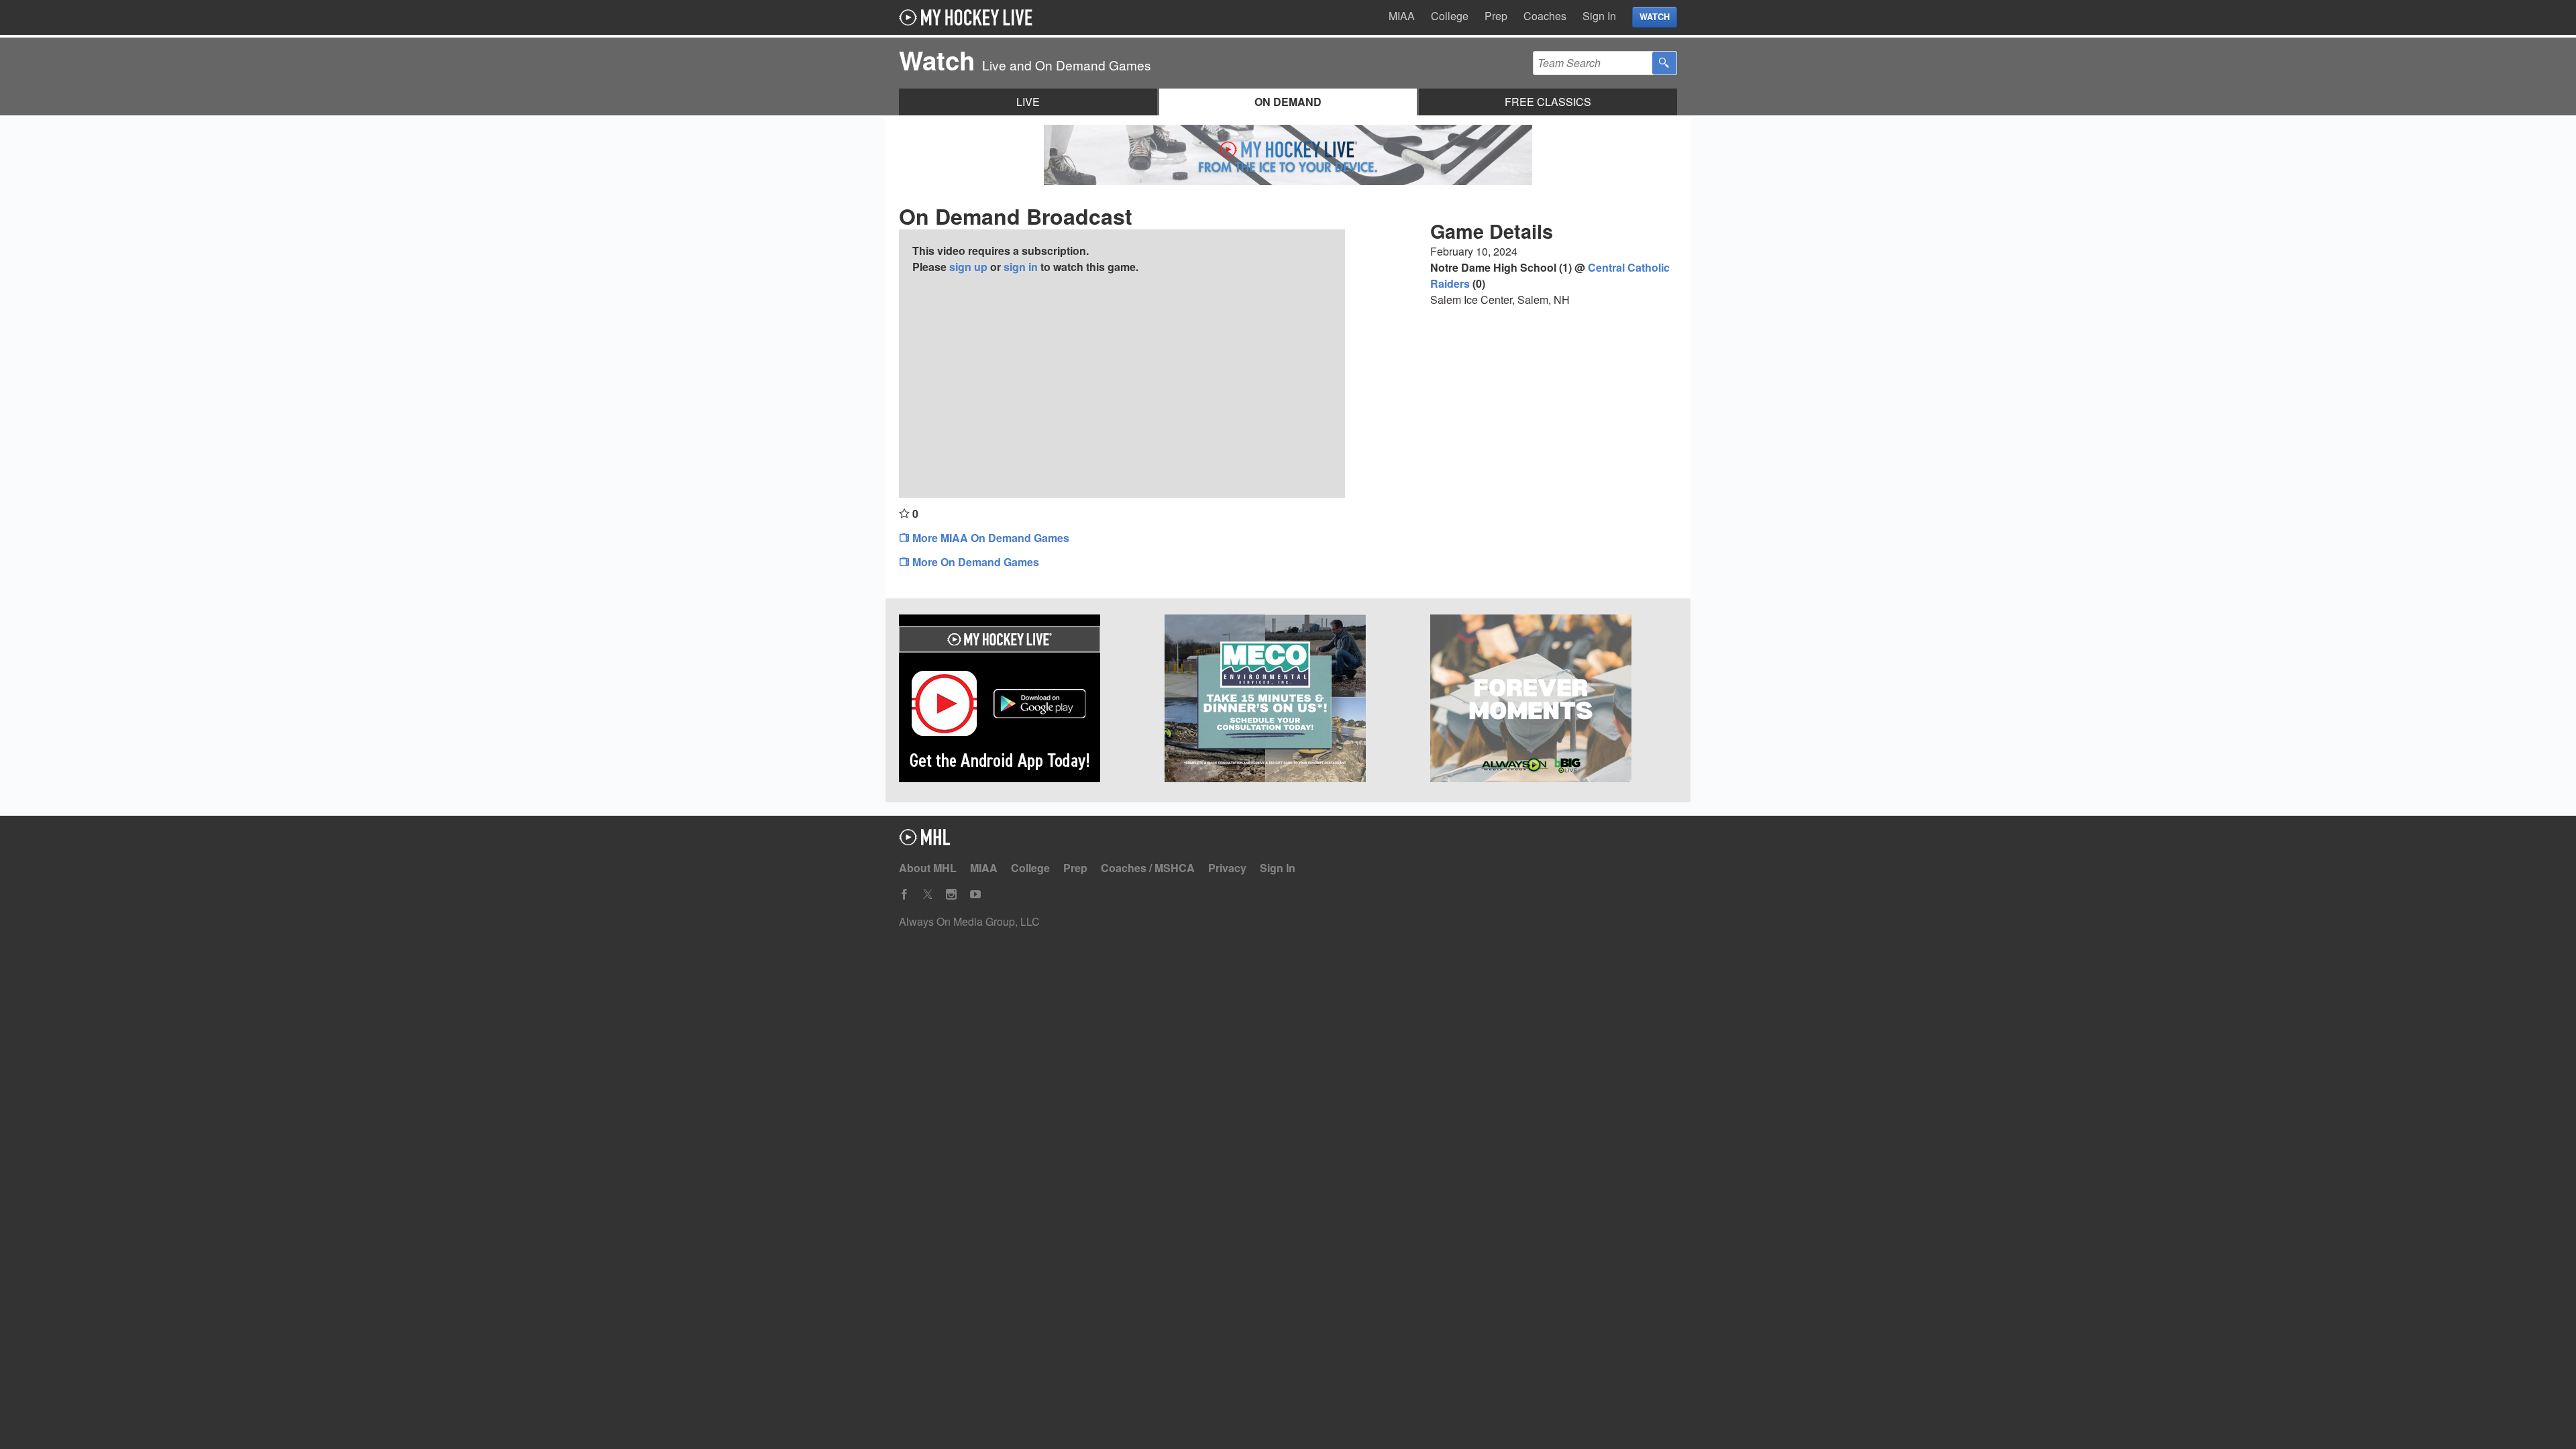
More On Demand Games (974, 562)
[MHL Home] (925, 841)
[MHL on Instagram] (951, 895)
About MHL (928, 868)
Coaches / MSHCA (1148, 868)
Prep (1496, 16)
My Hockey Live (969, 17)
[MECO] (1288, 700)
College (1450, 16)
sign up (968, 267)
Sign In (1599, 16)
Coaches (1545, 16)
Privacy (1227, 868)
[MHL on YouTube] (975, 895)
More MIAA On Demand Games (989, 538)
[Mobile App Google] (1022, 700)
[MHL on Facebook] (904, 895)
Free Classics (1548, 102)
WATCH (1655, 17)
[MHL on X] (928, 895)
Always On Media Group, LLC (969, 921)
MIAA (1402, 16)
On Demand (1288, 102)
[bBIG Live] (1554, 700)
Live (1028, 102)
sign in (1021, 267)
